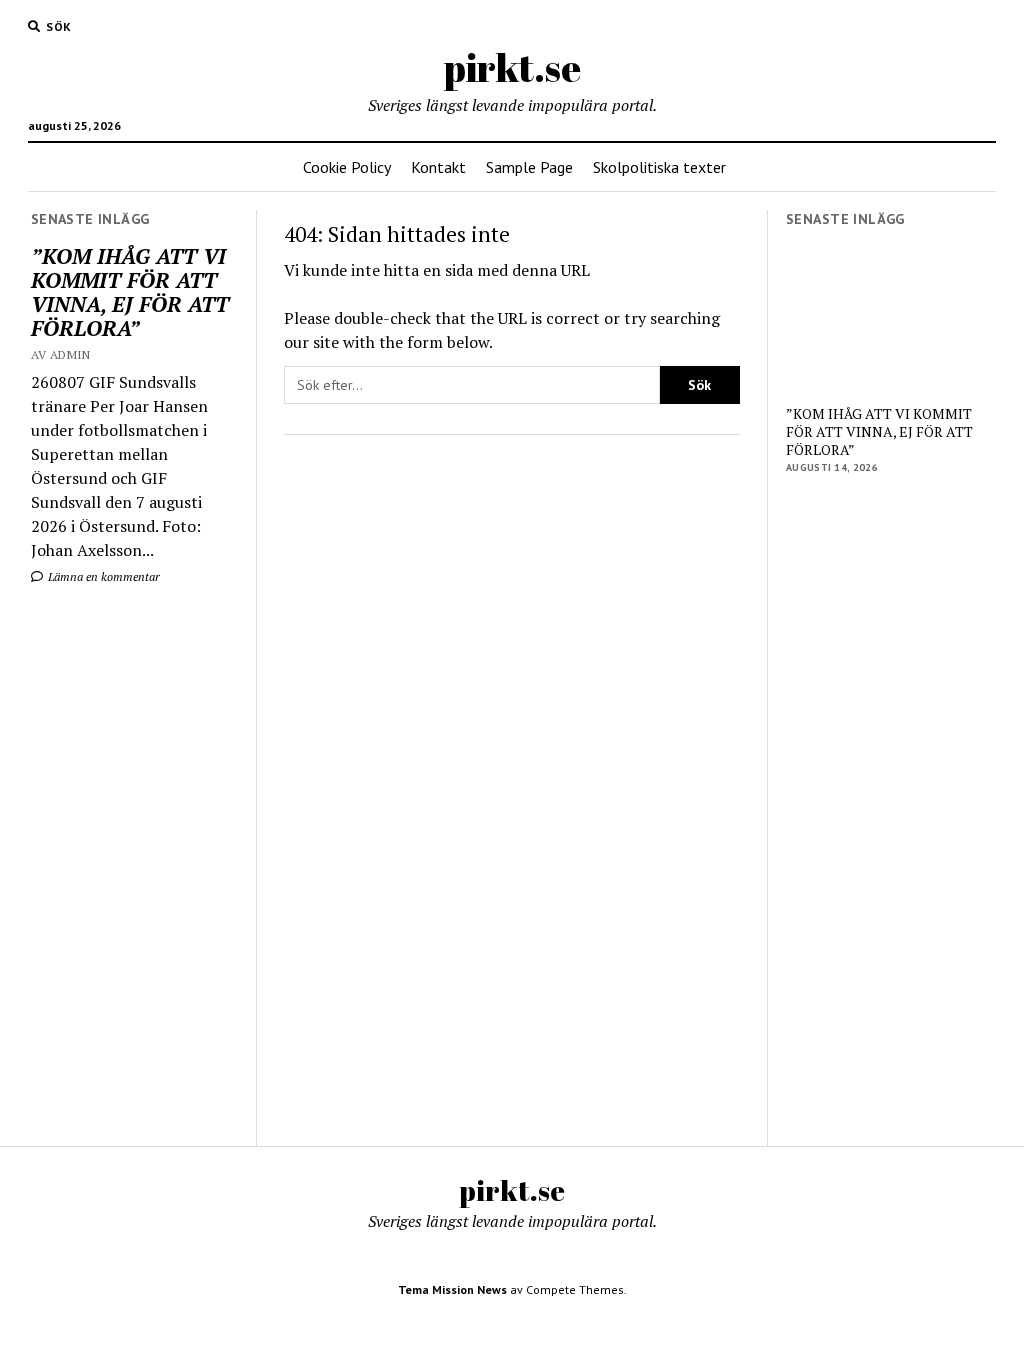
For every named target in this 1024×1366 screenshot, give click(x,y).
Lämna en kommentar (102, 576)
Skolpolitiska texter (659, 167)
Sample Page (529, 167)
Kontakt (438, 167)
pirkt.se (512, 67)
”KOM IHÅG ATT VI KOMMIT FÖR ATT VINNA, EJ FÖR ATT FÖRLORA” (130, 292)
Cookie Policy (347, 167)
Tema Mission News (452, 1289)
